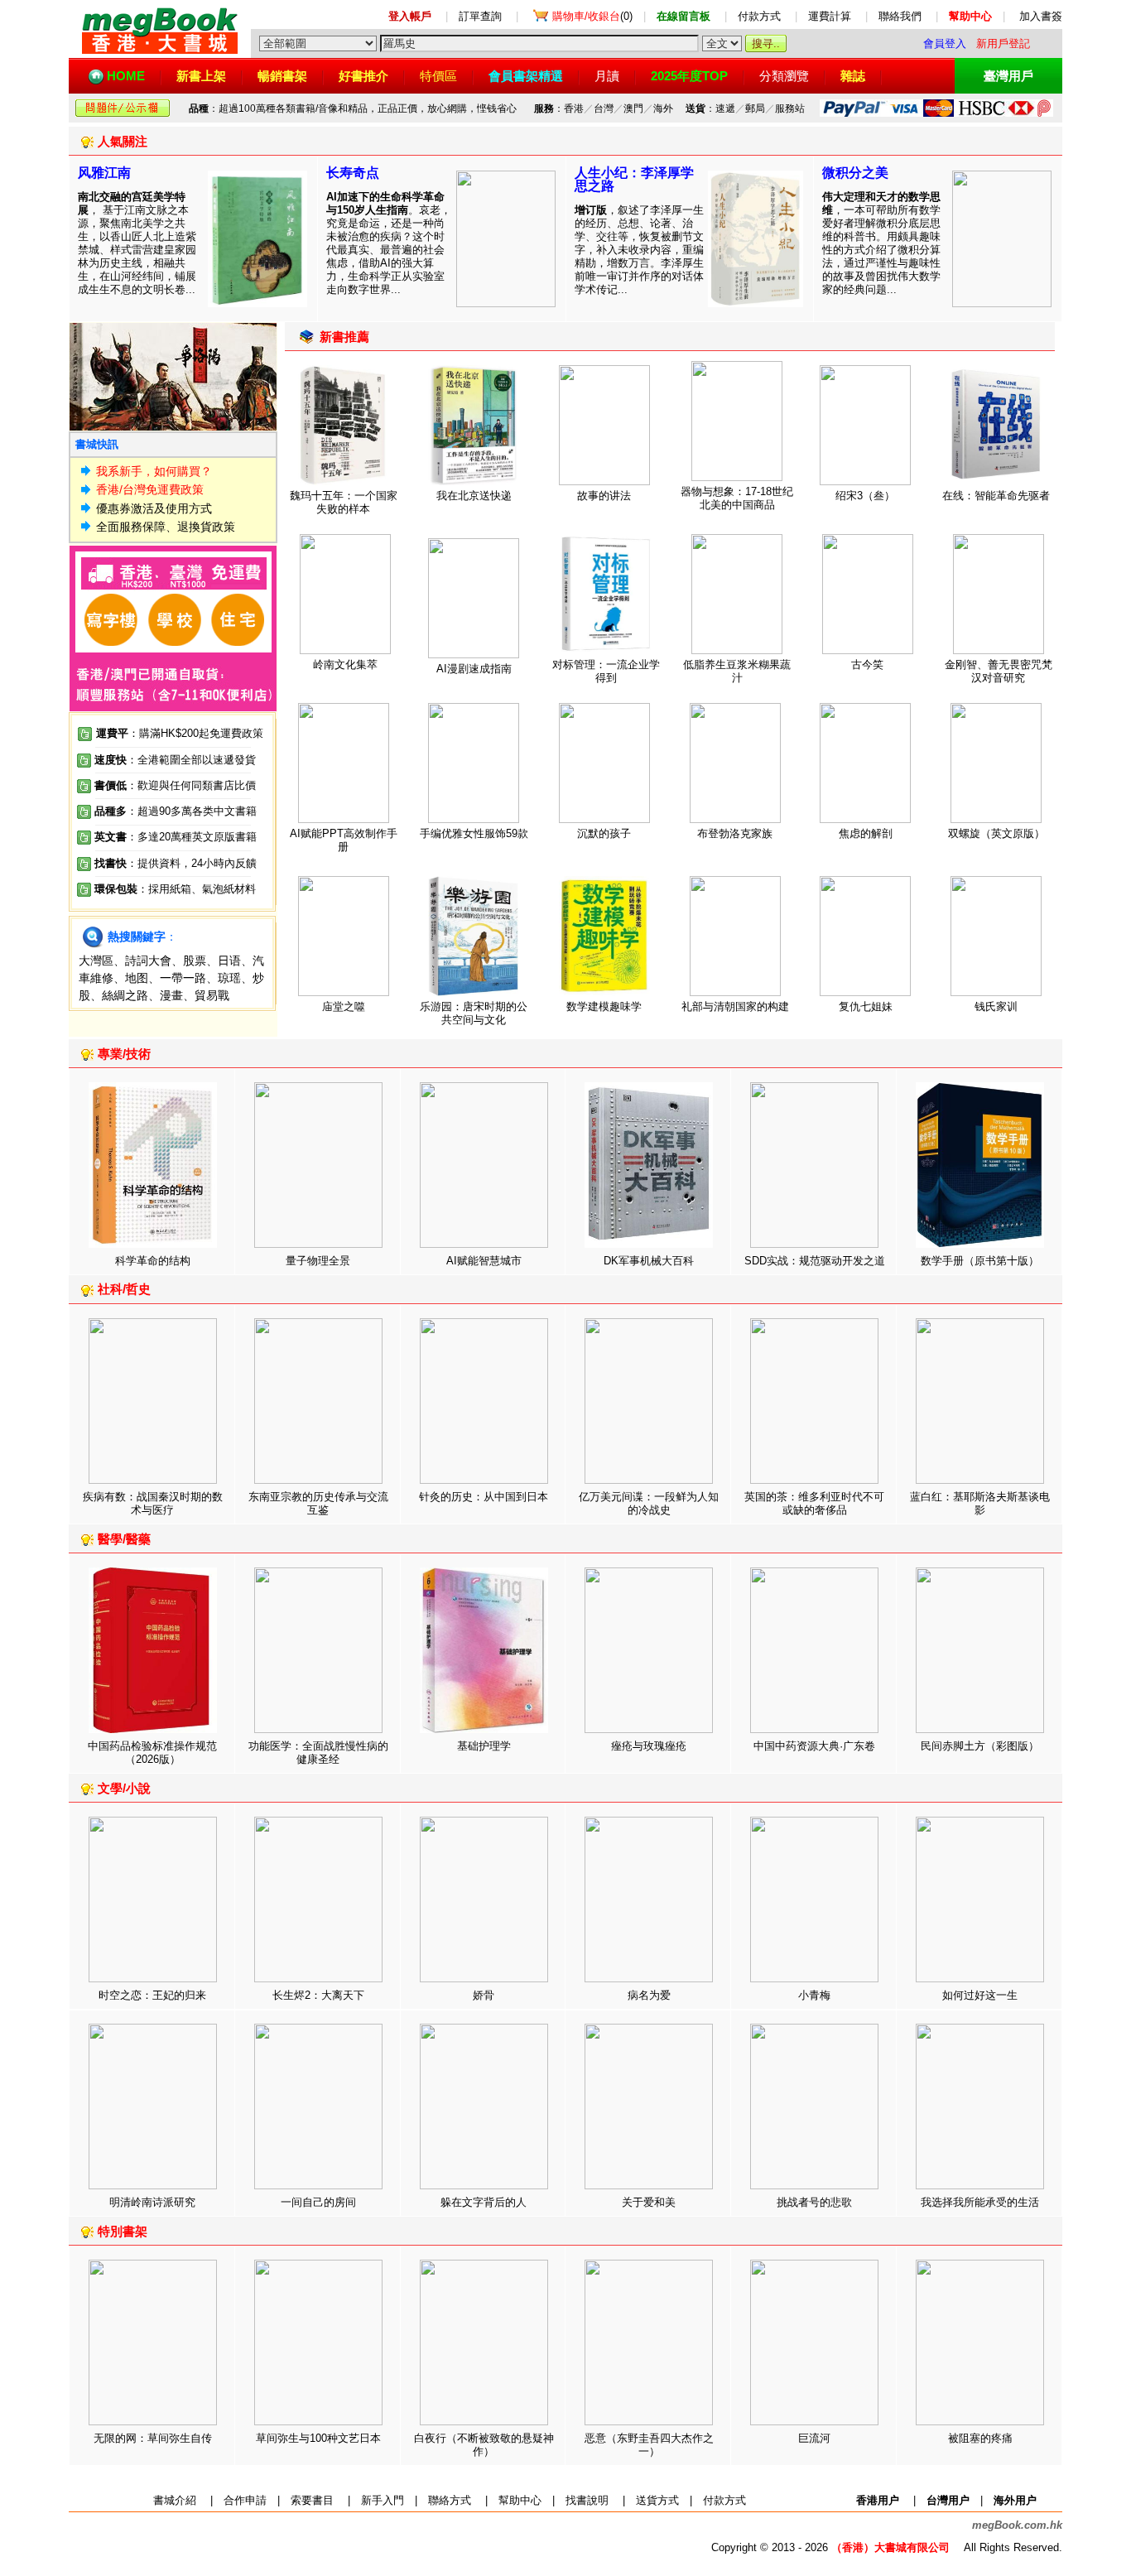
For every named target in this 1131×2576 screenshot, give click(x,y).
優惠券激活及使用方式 (154, 508)
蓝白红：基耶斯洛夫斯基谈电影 (980, 1503)
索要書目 (312, 2500)
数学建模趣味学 (604, 1006)
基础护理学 (484, 1746)
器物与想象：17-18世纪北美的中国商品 (737, 498)
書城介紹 (175, 2500)
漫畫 (171, 995)
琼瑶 (229, 978)
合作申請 (245, 2500)
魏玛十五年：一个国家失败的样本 (344, 502)
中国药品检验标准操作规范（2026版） (152, 1753)
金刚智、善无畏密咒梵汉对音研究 (999, 671)
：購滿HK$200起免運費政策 (180, 733)
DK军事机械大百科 (649, 1261)
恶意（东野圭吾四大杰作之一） (649, 2445)
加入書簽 (1041, 16)
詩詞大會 (148, 961)
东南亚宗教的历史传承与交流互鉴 (318, 1503)
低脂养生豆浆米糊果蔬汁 (737, 671)
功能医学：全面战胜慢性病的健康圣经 (318, 1753)
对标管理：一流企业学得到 (606, 671)
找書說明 (587, 2500)
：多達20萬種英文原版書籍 (176, 837)
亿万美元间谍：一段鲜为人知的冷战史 (649, 1503)
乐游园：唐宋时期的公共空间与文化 (474, 1013)
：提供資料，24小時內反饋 (192, 863)
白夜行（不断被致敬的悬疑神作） (484, 2445)
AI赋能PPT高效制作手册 (344, 840)
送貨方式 (657, 2500)
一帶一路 (183, 978)
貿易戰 (212, 995)
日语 (229, 961)
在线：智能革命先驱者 (996, 496)
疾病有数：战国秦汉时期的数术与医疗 (153, 1503)
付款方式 (759, 16)
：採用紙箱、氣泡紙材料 (197, 889)
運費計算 (830, 16)
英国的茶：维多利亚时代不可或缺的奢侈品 (814, 1503)
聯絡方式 (450, 2500)
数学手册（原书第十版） (980, 1261)
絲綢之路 (125, 995)
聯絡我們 (900, 16)
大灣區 (96, 961)
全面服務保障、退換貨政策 (166, 527)
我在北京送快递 (474, 496)
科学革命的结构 (153, 1261)
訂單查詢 (480, 16)
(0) (592, 16)
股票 (195, 961)
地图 (137, 978)
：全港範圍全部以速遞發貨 (175, 760)
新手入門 (383, 2500)
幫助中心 (520, 2500)
